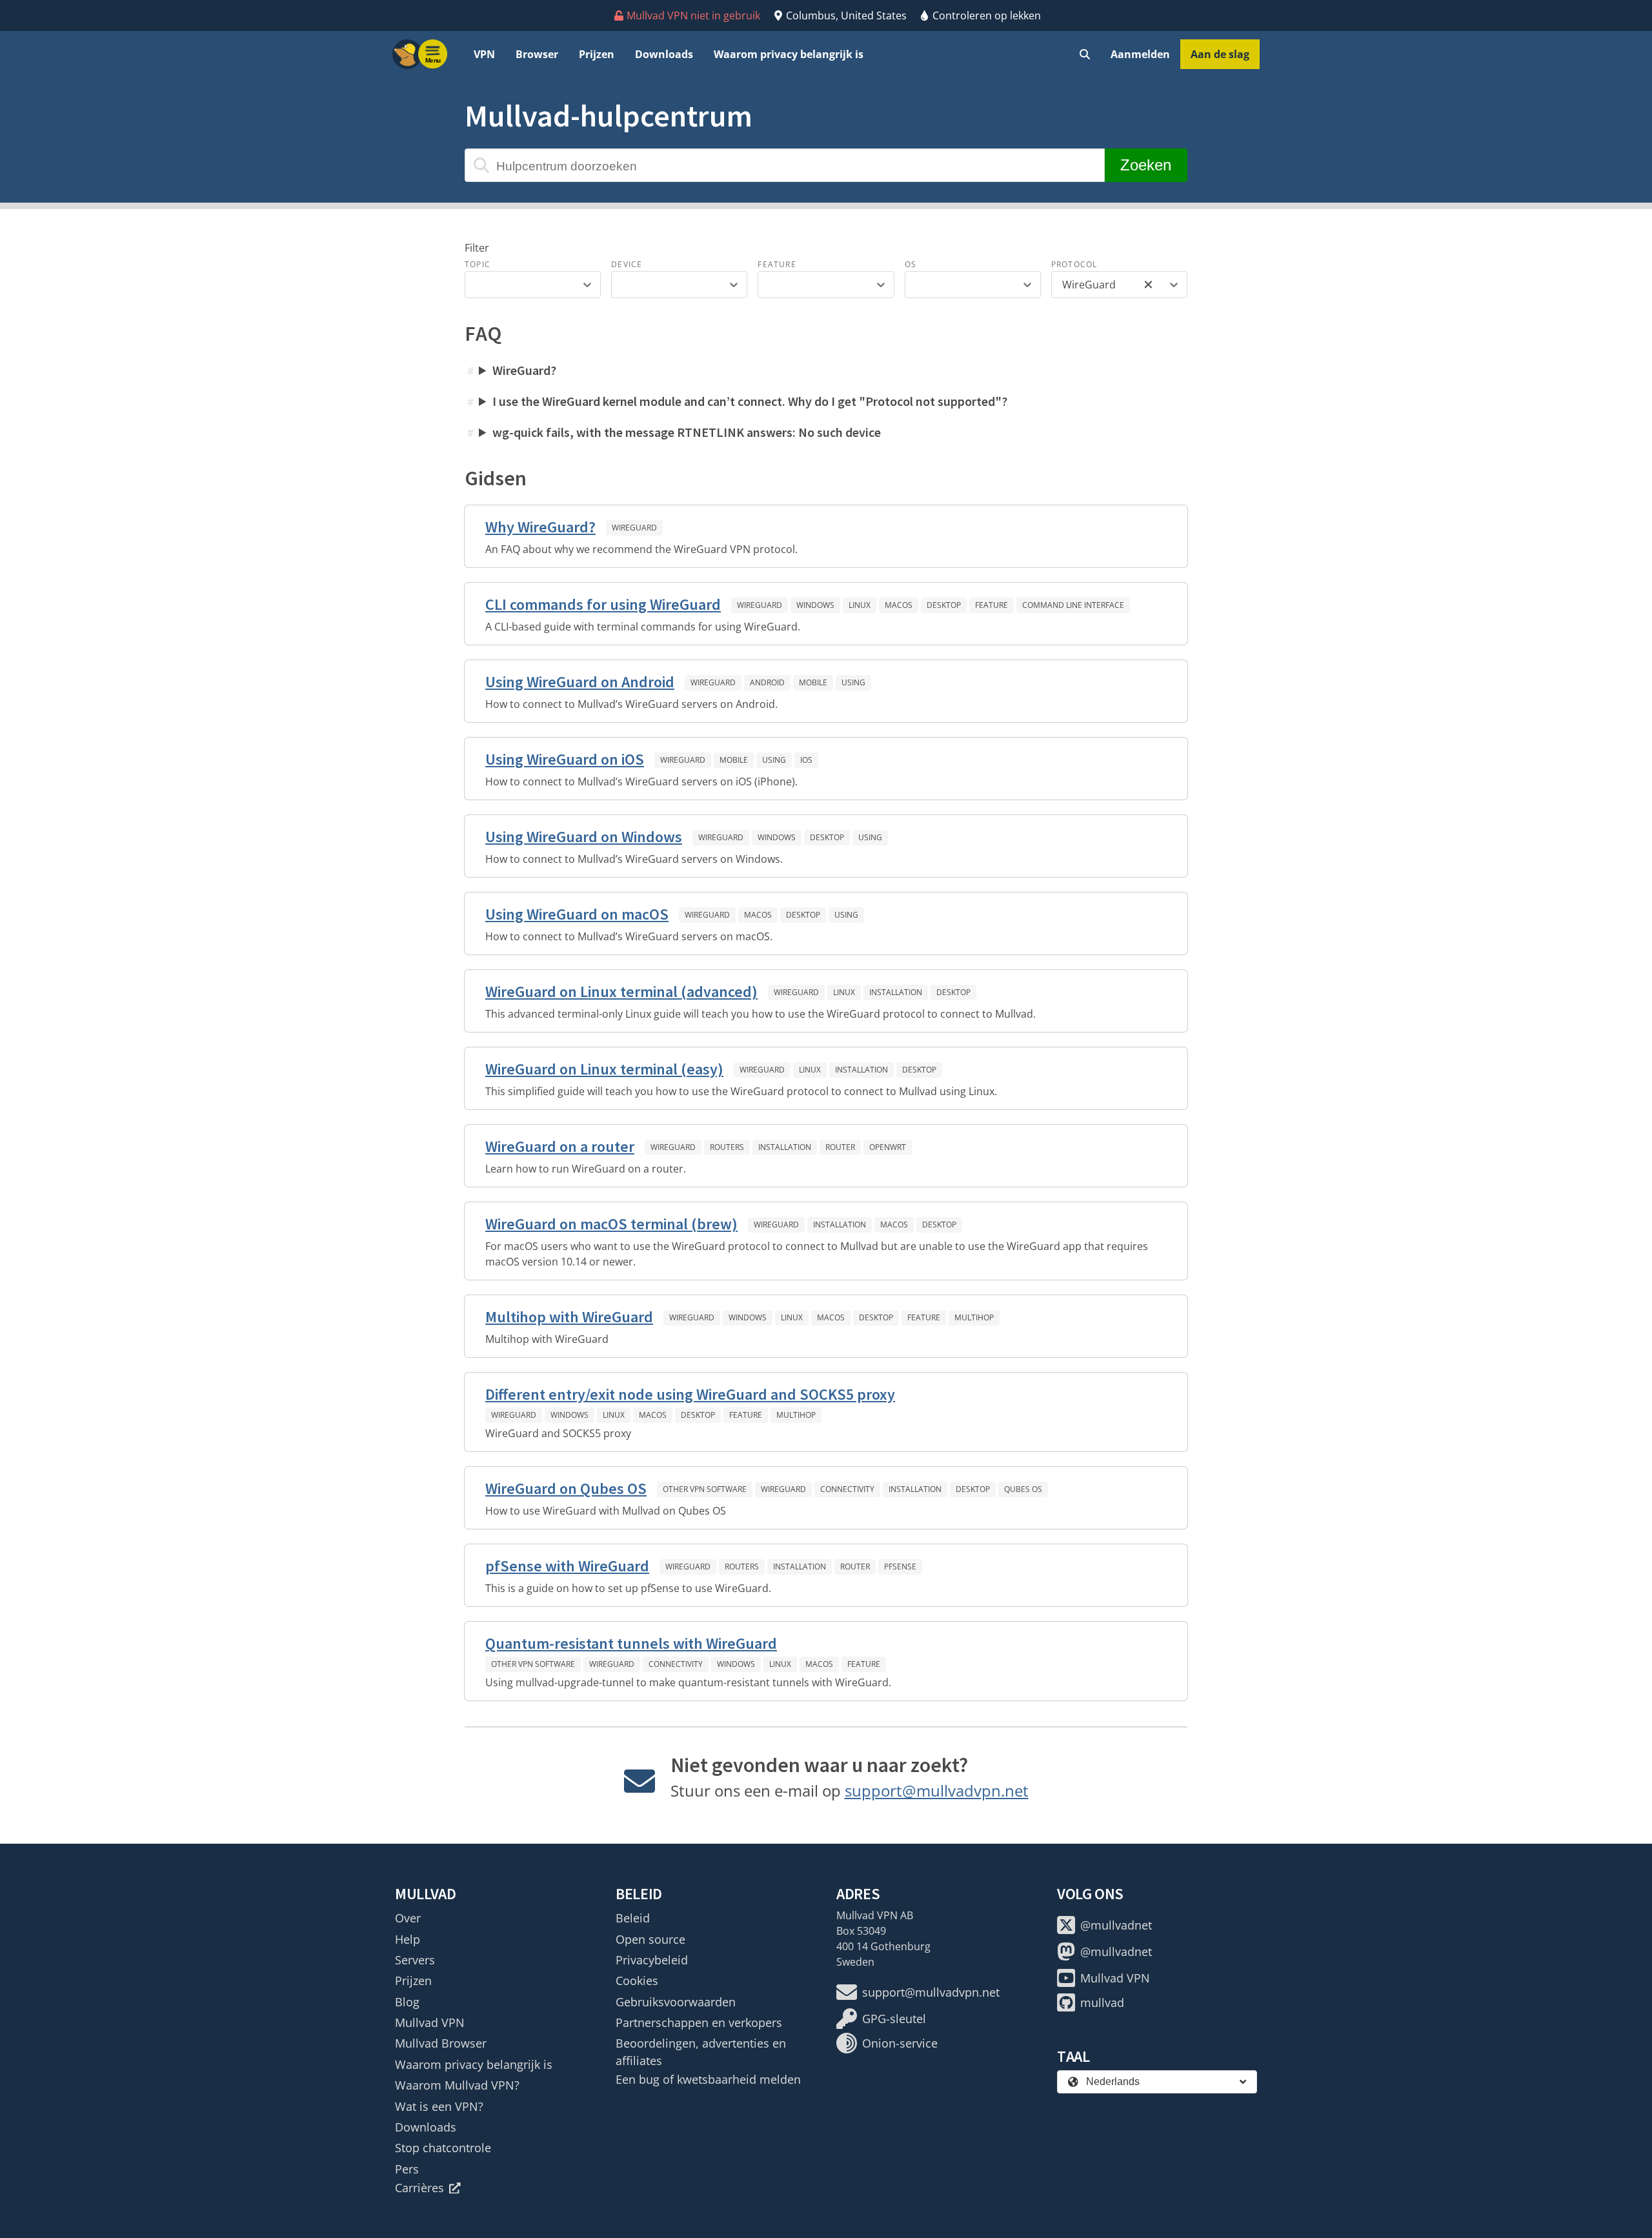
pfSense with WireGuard (567, 1566)
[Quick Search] (1085, 54)
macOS (899, 605)
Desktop (944, 605)
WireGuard (634, 528)
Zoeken (1146, 165)
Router (840, 1147)
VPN (484, 54)
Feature (777, 264)
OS (911, 264)
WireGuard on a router (560, 1146)
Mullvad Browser (441, 2043)
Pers (407, 2169)
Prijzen (597, 54)
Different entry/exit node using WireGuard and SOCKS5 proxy (690, 1394)
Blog (407, 2002)
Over (408, 1918)
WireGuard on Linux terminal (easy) (604, 1069)
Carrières (419, 2188)
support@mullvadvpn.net (937, 1790)
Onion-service (900, 2043)
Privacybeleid (652, 1960)
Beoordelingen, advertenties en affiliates (701, 2051)
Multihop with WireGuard (569, 1317)
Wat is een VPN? (439, 2106)
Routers (727, 1147)
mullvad (1102, 2002)
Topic (478, 264)
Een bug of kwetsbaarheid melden (708, 2079)
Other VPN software (705, 1489)
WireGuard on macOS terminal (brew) (611, 1224)
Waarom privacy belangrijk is (789, 54)
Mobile (813, 682)
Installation (896, 992)
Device (627, 264)
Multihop (974, 1317)
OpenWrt (888, 1147)
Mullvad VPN (430, 2022)
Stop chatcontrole (443, 2148)
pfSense (900, 1567)
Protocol (1074, 264)
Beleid (633, 1918)
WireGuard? (524, 370)
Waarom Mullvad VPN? (457, 2085)
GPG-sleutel (894, 2019)
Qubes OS (1023, 1489)
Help (408, 1939)
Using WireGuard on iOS (565, 759)
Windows (815, 605)
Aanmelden (1140, 54)
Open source (650, 1939)
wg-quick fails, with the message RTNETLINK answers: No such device (687, 432)
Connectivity (847, 1489)
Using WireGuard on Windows (584, 837)
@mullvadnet (1116, 1925)
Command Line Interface (1073, 605)
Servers (415, 1960)
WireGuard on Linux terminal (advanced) (621, 992)
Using (853, 682)
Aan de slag (1220, 54)
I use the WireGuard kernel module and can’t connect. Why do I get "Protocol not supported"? (750, 401)
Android (767, 682)
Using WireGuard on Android (580, 682)
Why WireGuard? (540, 527)
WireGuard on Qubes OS (566, 1488)
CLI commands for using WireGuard (603, 604)
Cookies (637, 1981)
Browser (537, 54)
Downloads (664, 54)
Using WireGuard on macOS (577, 914)
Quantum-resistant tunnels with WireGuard (631, 1643)
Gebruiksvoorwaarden (676, 2002)
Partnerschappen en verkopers (699, 2022)
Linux (860, 605)
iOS (806, 760)
